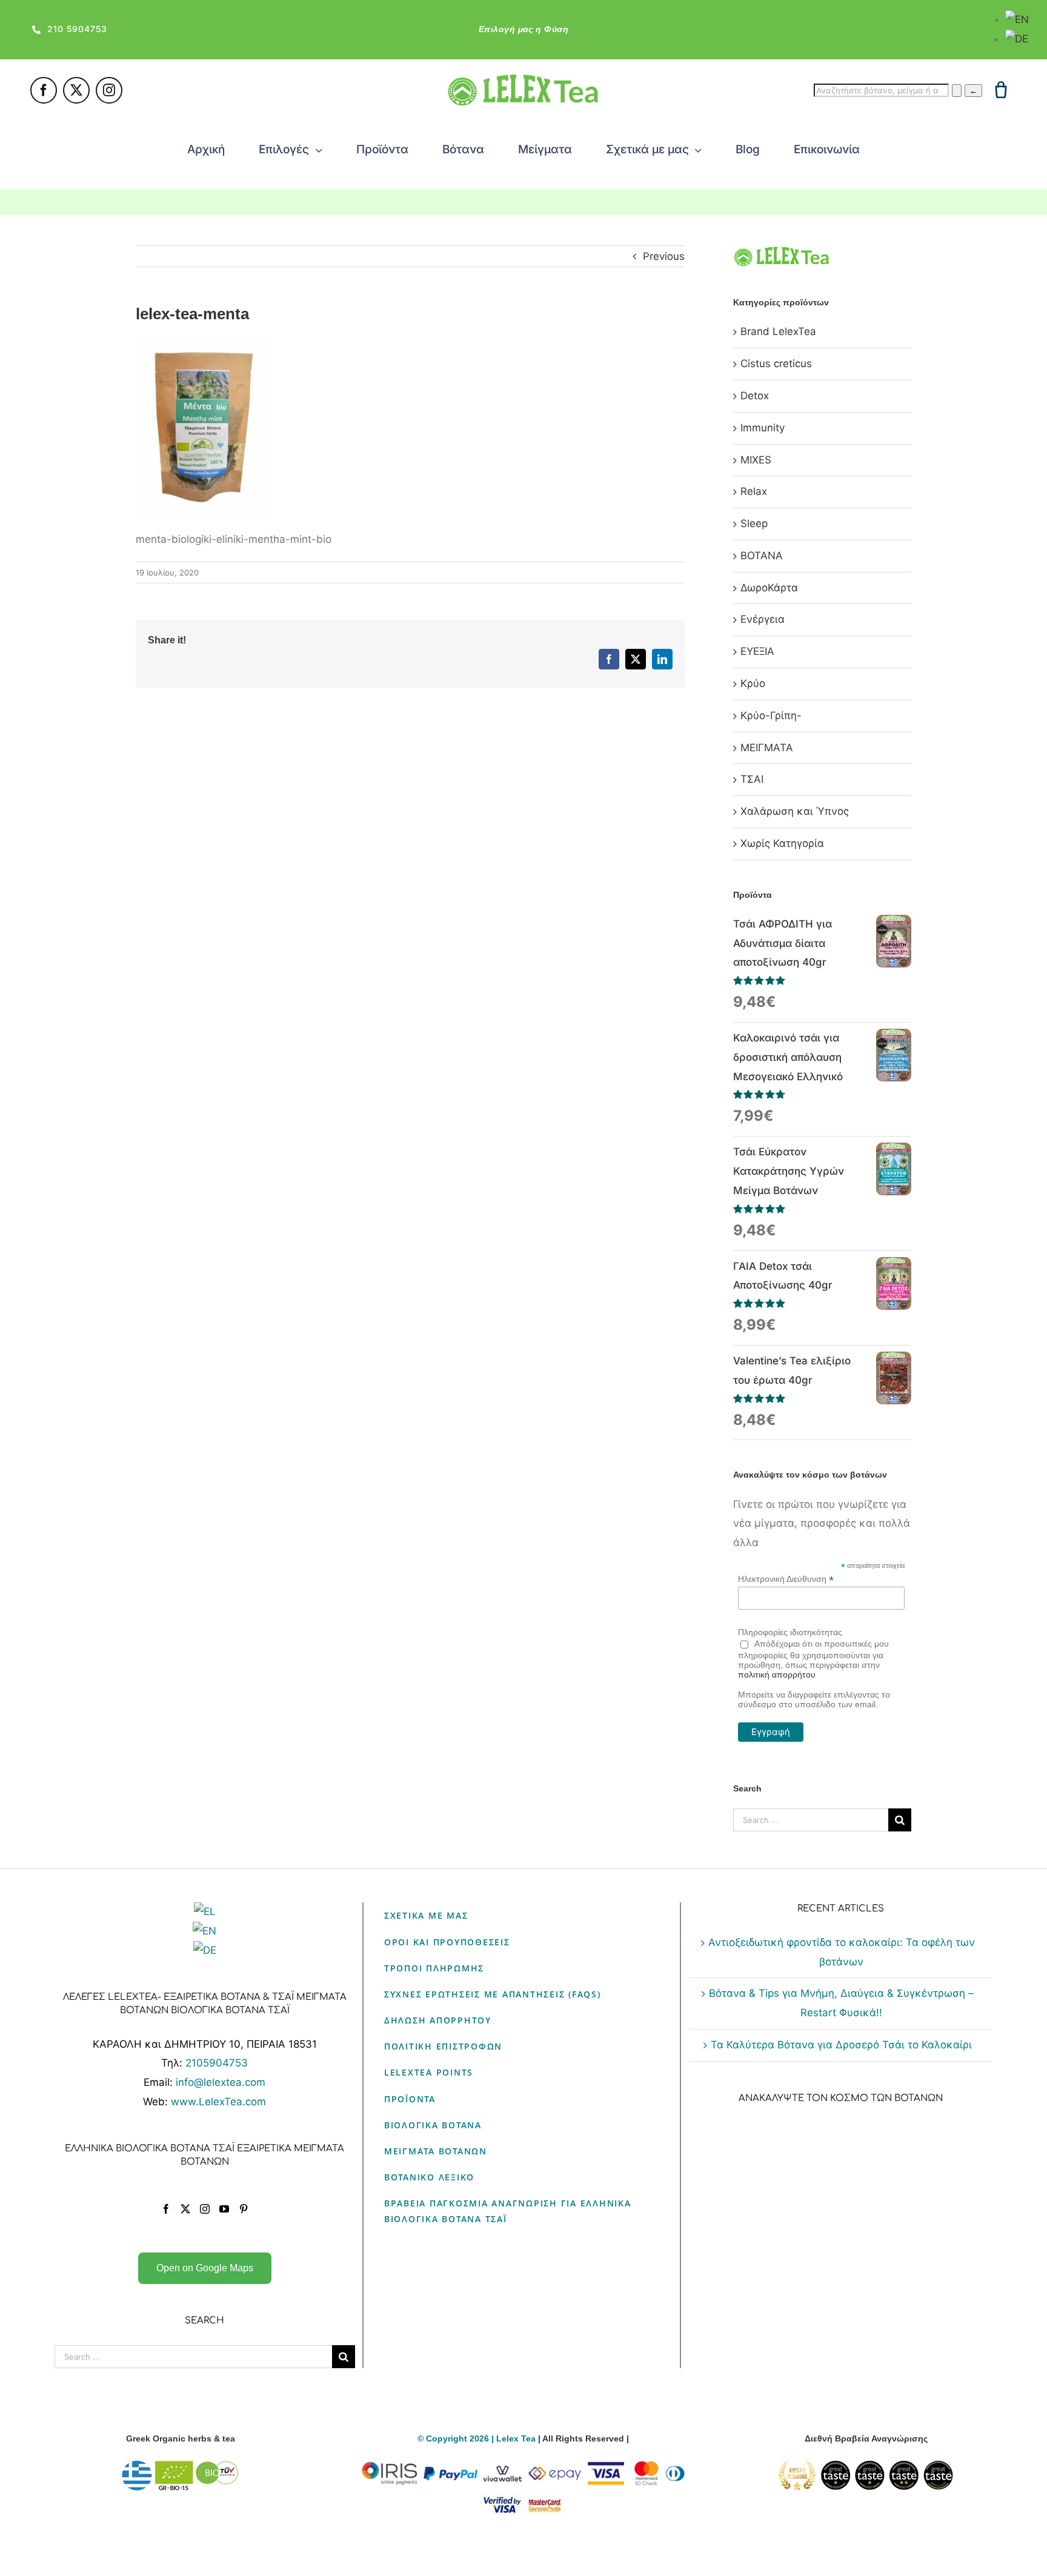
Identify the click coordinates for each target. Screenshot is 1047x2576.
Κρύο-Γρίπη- (771, 715)
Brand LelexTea (778, 331)
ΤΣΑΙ (752, 779)
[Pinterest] (244, 2209)
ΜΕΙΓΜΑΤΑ (767, 748)
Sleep (754, 523)
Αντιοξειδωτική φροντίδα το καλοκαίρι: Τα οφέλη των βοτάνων (842, 1952)
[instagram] (109, 90)
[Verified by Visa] (502, 2501)
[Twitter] (185, 2209)
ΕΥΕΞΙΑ (757, 651)
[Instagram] (205, 2209)
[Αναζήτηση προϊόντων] (957, 91)
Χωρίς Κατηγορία (782, 843)
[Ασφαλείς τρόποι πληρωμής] (523, 2468)
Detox (755, 396)
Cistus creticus (776, 363)
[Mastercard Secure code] (545, 2501)
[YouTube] (224, 2209)
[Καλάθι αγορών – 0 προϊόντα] (1001, 90)
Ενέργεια (763, 619)
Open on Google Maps (205, 2268)
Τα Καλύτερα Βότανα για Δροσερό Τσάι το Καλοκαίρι (841, 2045)
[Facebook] (166, 2209)
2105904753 (217, 2063)
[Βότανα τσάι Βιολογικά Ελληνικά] (181, 2468)
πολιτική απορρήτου (777, 1675)
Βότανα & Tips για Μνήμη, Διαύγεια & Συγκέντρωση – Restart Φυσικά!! (841, 2003)
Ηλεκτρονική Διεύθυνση (786, 1579)
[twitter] (76, 90)
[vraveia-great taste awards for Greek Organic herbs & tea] (866, 2468)
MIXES (756, 460)
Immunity (763, 428)
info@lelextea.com (221, 2082)
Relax (754, 491)
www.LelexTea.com (218, 2102)
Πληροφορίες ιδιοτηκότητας (790, 1632)
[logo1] (523, 79)
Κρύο (753, 683)
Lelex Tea (517, 2438)
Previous (664, 256)
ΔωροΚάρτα (769, 588)
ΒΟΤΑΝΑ (762, 556)
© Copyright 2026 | (457, 2438)
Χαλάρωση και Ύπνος (795, 811)
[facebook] (44, 90)
